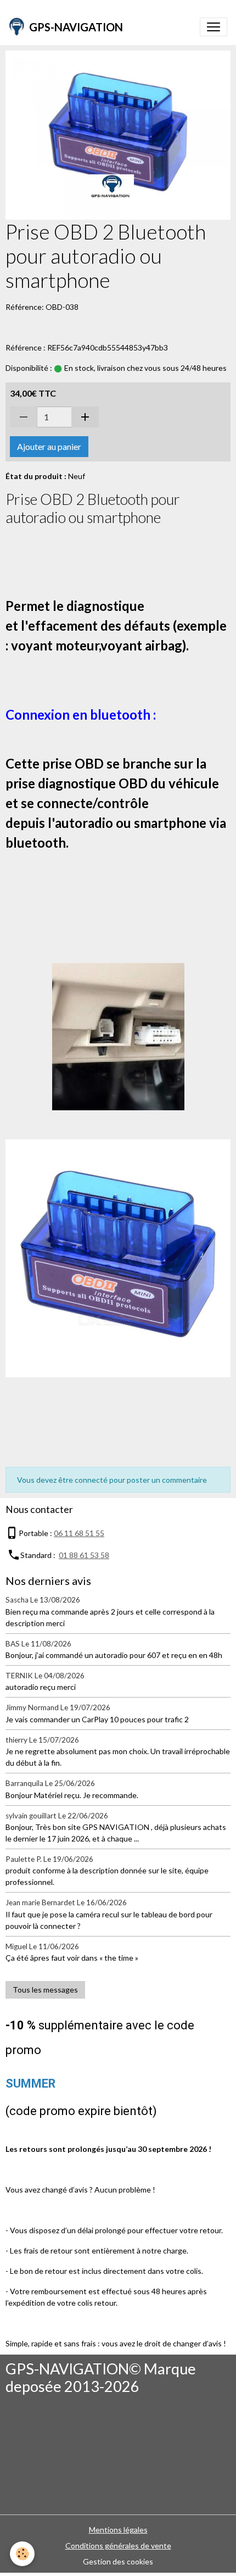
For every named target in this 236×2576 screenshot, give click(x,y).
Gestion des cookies (118, 2561)
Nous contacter (39, 1509)
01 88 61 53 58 (84, 1555)
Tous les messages (45, 1990)
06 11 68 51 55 (79, 1533)
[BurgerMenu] (213, 27)
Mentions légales (118, 2530)
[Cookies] (22, 2554)
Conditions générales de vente (118, 2546)
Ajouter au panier (49, 446)
